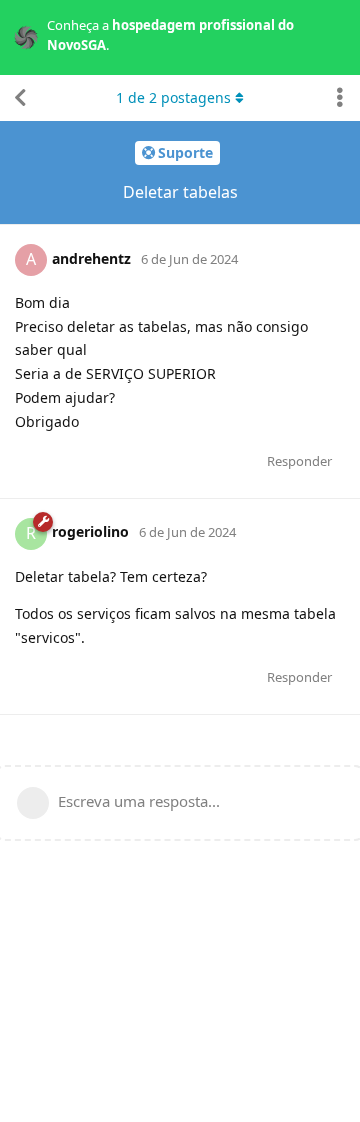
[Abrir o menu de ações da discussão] (340, 98)
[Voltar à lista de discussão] (20, 98)
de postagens (173, 97)
